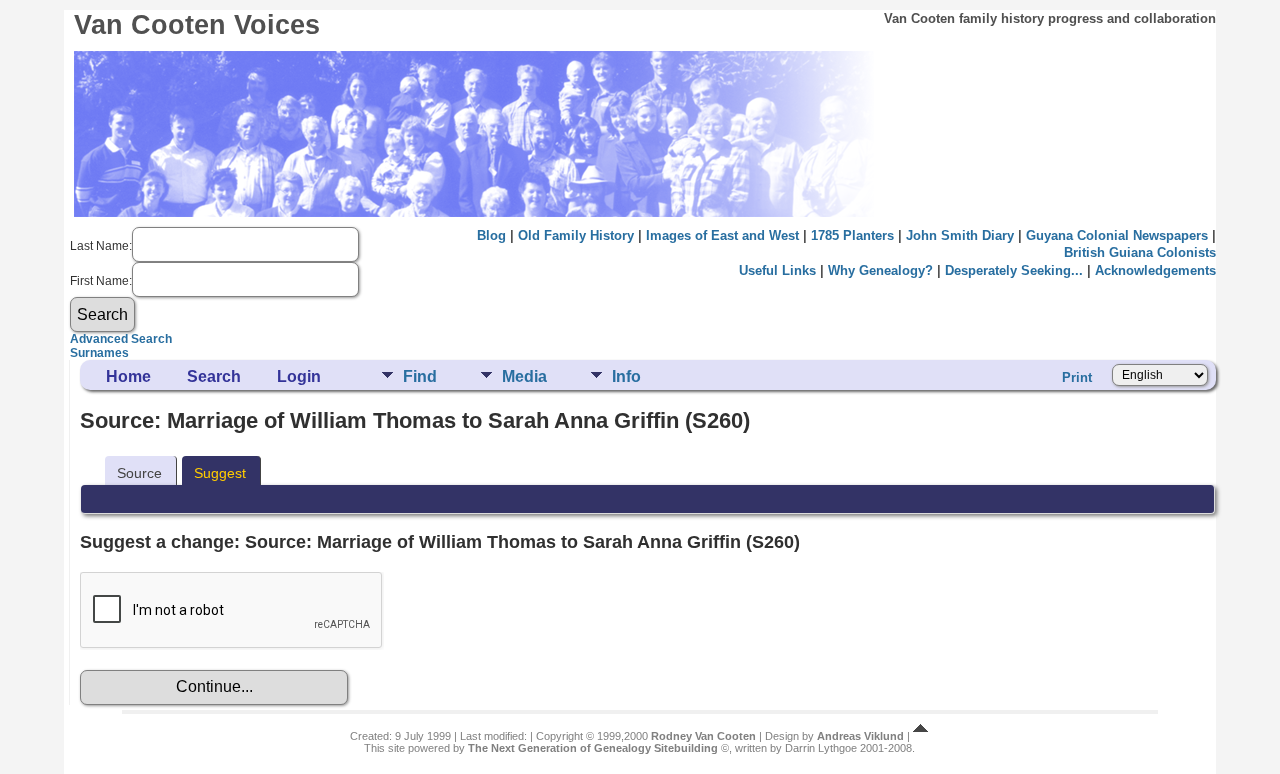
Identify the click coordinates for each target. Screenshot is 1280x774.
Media (524, 376)
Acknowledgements (1155, 270)
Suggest (220, 473)
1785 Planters (852, 235)
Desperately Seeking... (1014, 270)
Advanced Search (121, 339)
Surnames (99, 353)
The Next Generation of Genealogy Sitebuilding (593, 748)
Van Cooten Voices (197, 25)
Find (420, 376)
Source (139, 473)
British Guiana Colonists (1140, 252)
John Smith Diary (960, 235)
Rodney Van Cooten (703, 736)
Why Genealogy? (880, 270)
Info (626, 376)
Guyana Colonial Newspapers (1117, 235)
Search (214, 376)
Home (128, 376)
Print (1077, 377)
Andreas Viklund (860, 736)
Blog (491, 235)
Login (299, 376)
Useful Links (777, 270)
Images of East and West (722, 235)
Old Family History (576, 235)
